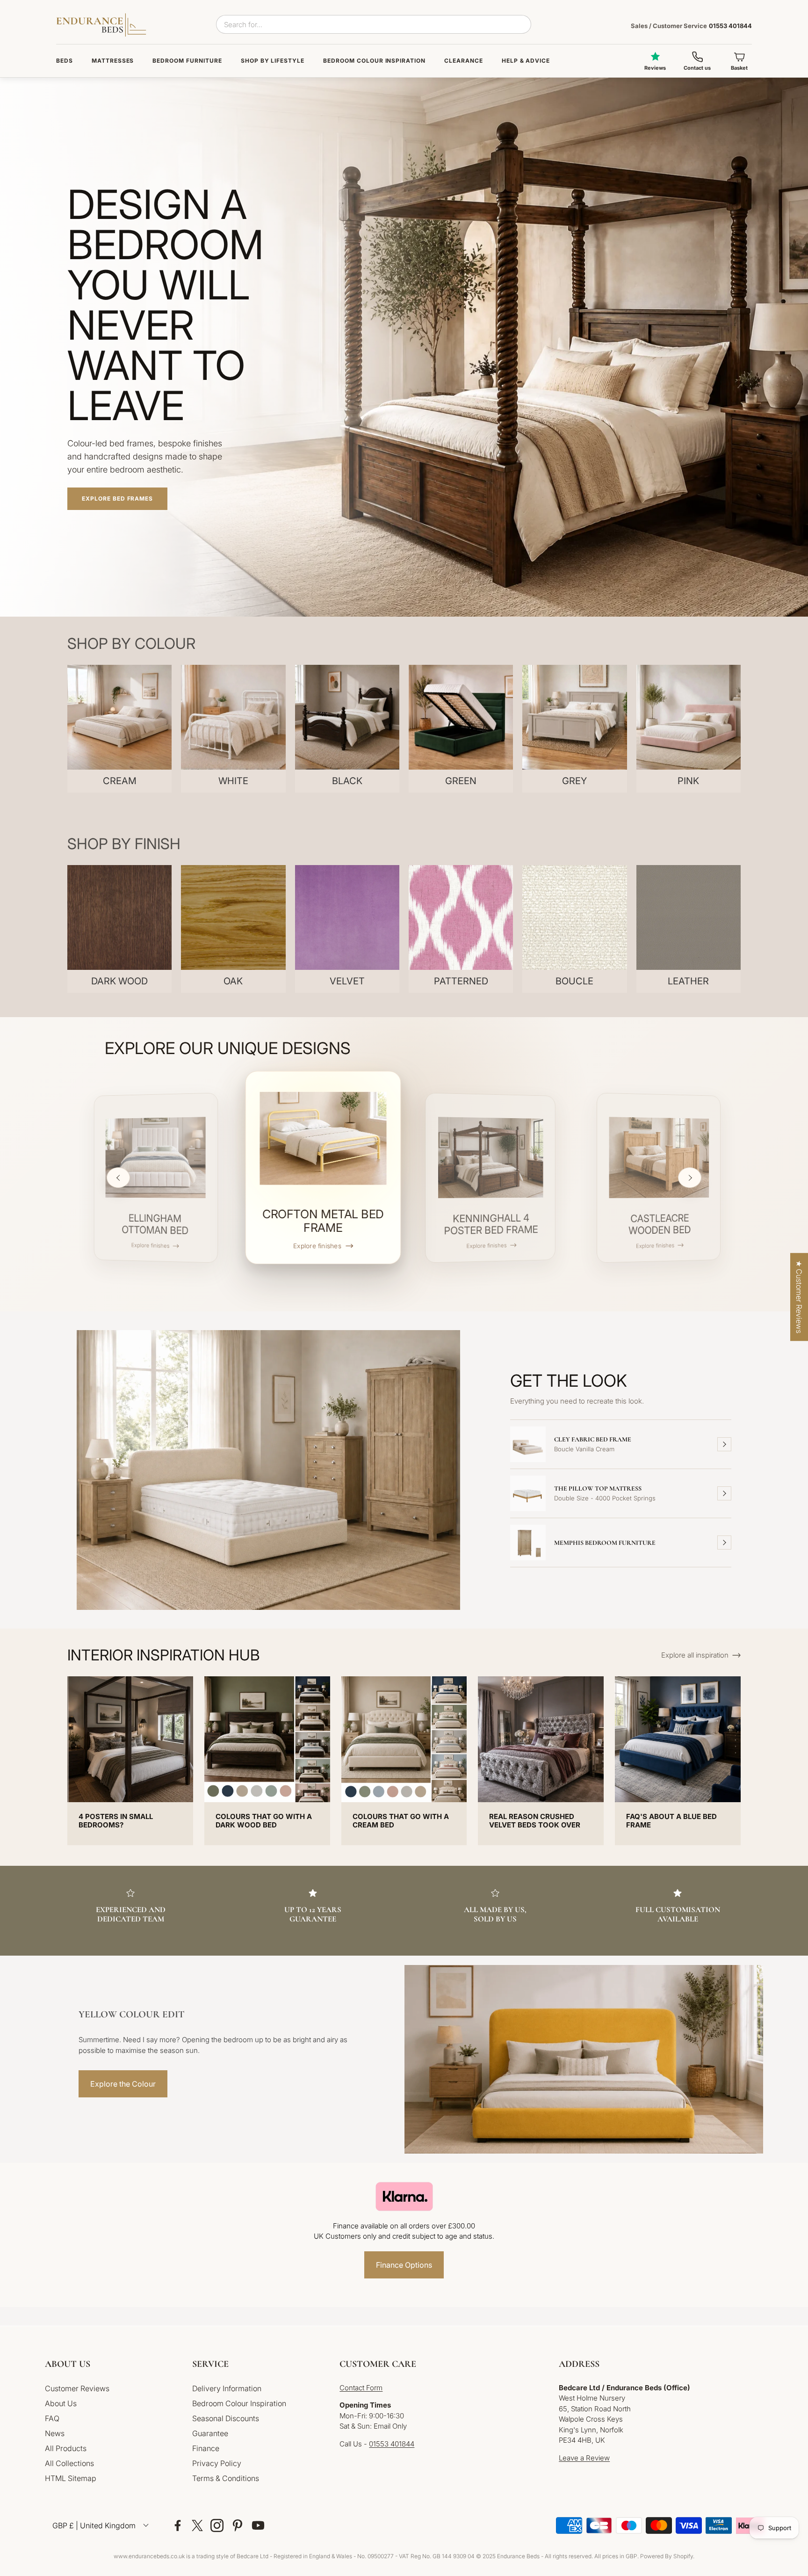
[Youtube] (258, 2525)
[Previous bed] (118, 1178)
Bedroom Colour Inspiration (374, 61)
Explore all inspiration (695, 1655)
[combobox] (374, 24)
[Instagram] (217, 2525)
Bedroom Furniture (187, 61)
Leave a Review (584, 2458)
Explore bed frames (117, 498)
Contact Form (361, 2388)
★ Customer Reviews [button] (799, 1297)
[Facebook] (178, 2525)
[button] (111, 2364)
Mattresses (113, 61)
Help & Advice (526, 61)
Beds (65, 61)
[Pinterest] (238, 2525)
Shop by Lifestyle (273, 61)
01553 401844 (691, 26)
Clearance (464, 61)
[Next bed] (690, 1178)
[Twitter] (197, 2525)
